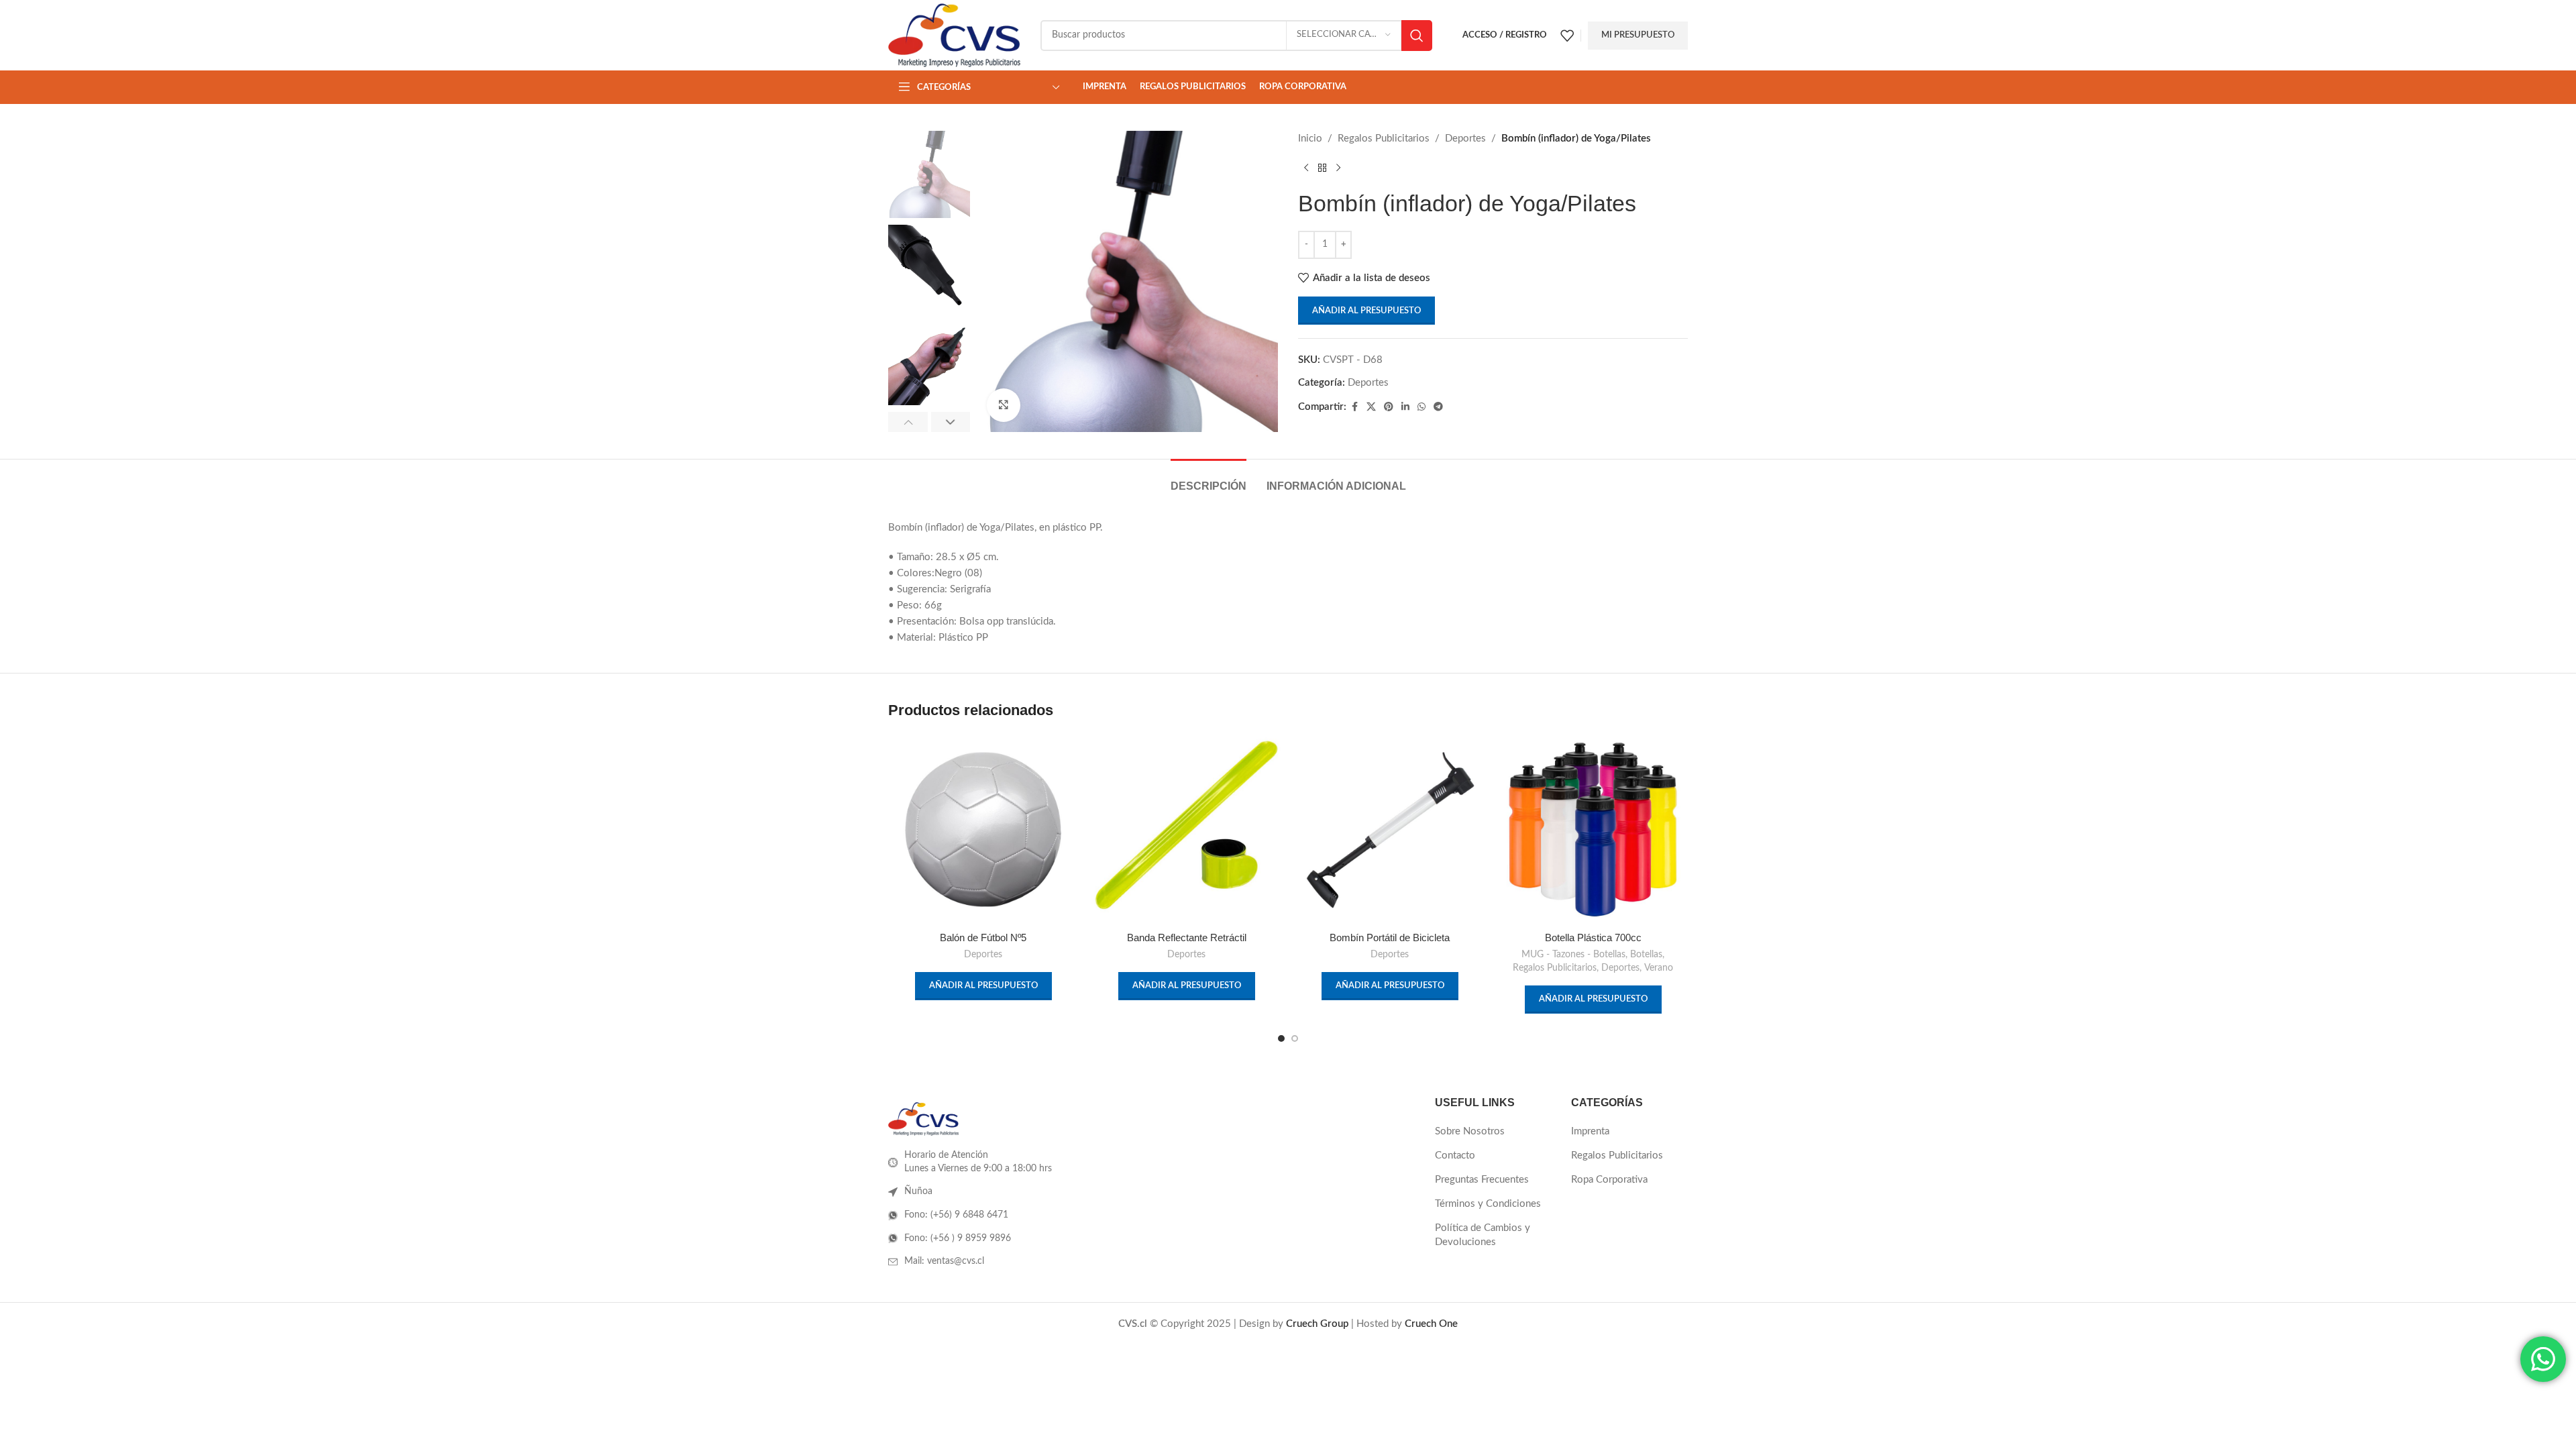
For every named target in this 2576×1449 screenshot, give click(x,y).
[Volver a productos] (1322, 168)
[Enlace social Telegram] (1438, 407)
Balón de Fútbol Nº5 (983, 937)
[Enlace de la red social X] (1371, 407)
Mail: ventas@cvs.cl (944, 1261)
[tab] (1209, 479)
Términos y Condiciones (1488, 1204)
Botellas (1646, 955)
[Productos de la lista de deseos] (1567, 36)
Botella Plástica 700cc (1593, 937)
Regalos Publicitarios (1384, 139)
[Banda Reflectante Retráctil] (1186, 829)
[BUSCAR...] (1417, 36)
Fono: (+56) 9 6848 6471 (956, 1215)
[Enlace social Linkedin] (1405, 407)
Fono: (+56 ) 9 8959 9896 (958, 1238)
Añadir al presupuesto (1366, 311)
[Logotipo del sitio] (954, 35)
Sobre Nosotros (1470, 1131)
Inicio (1310, 139)
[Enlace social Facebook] (1354, 407)
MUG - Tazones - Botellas (1573, 955)
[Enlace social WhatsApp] (1421, 407)
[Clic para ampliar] (1004, 405)
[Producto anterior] (1306, 168)
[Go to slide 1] (1281, 1038)
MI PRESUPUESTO (1638, 35)
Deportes (1465, 139)
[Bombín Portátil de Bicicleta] (1390, 829)
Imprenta (1590, 1131)
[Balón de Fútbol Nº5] (983, 829)
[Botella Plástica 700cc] (1593, 829)
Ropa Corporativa (1609, 1180)
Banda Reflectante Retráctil (1187, 937)
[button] (908, 422)
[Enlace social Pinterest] (1389, 407)
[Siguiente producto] (1338, 168)
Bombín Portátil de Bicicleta (1390, 937)
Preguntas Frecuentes (1482, 1180)
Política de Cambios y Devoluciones (1483, 1235)
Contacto (1455, 1156)
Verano (1659, 968)
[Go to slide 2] (1295, 1038)
